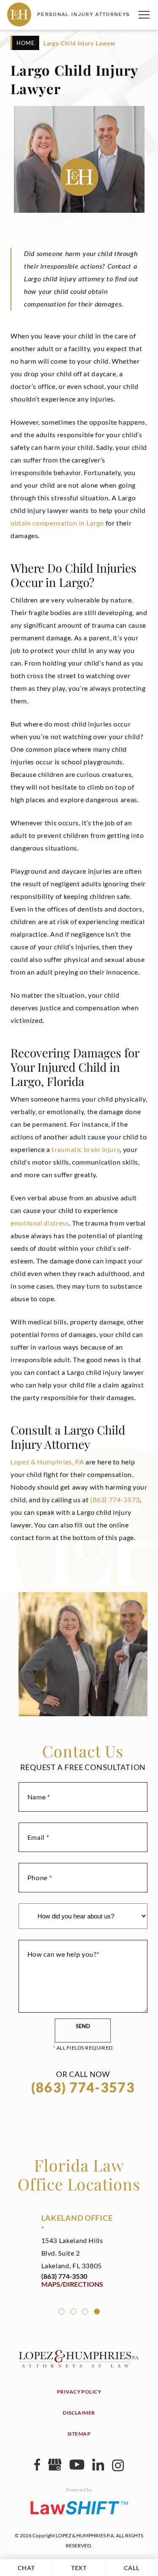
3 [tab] (85, 2312)
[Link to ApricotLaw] (79, 2507)
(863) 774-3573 (115, 1499)
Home (26, 43)
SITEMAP (79, 2434)
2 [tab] (73, 2312)
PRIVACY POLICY (79, 2392)
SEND (83, 2026)
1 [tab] (62, 2312)
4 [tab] (97, 2312)
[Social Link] (37, 2468)
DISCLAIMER (79, 2413)
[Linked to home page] (79, 2365)
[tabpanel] (79, 2250)
